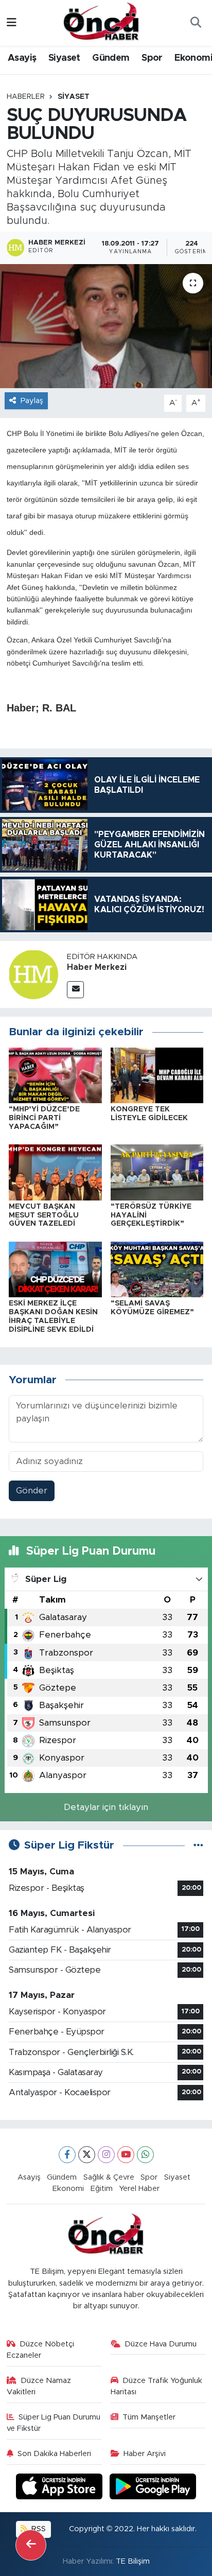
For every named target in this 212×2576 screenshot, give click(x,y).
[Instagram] (106, 2155)
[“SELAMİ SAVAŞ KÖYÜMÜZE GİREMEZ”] (157, 1269)
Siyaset (64, 58)
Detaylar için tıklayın (106, 1807)
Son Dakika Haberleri (54, 2454)
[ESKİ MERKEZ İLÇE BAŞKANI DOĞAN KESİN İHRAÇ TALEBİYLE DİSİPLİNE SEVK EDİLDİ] (55, 1269)
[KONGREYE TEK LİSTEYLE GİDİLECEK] (157, 1075)
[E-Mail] (75, 990)
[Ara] (196, 23)
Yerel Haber (139, 2189)
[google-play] (153, 2488)
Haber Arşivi (145, 2454)
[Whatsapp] (145, 2155)
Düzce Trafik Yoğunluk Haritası (157, 2386)
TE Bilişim (133, 2561)
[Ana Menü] (12, 23)
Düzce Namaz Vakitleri (39, 2386)
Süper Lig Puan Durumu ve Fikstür (54, 2423)
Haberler (26, 97)
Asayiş (22, 58)
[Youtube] (126, 2155)
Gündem (111, 58)
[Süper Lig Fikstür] (198, 1845)
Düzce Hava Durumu (161, 2344)
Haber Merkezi (97, 967)
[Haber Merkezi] (33, 974)
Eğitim (102, 2189)
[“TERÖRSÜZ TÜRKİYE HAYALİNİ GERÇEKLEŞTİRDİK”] (157, 1172)
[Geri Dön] (31, 2545)
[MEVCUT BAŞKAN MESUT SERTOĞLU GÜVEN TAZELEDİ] (55, 1172)
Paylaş (32, 401)
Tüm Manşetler (149, 2417)
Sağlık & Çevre (109, 2177)
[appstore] (61, 2488)
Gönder (32, 1491)
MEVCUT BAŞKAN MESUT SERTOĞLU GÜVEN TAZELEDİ (44, 1215)
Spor (152, 58)
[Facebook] (67, 2155)
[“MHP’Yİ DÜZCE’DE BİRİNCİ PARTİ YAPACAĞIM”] (55, 1075)
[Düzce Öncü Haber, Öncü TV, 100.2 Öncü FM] (101, 22)
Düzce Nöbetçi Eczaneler (41, 2350)
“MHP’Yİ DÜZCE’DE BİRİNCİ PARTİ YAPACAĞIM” (44, 1118)
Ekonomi (68, 2189)
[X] (87, 2155)
